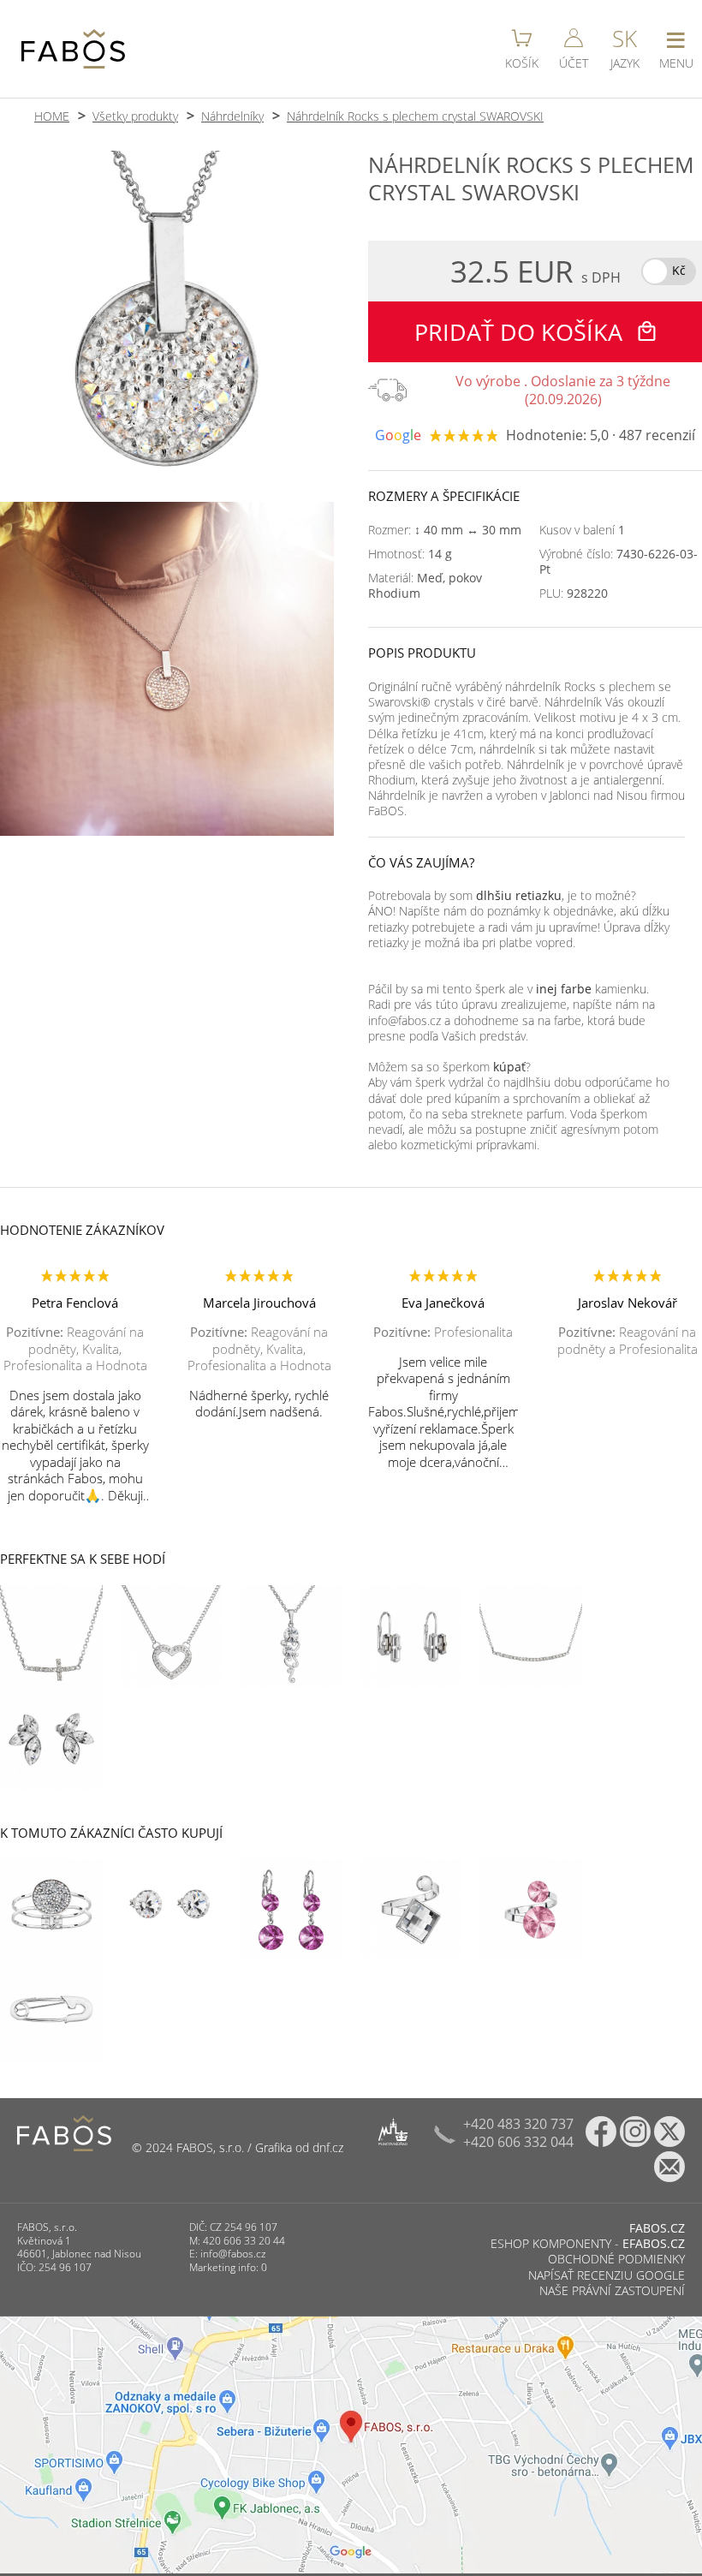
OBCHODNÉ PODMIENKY (616, 2259)
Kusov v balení (582, 530)
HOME (52, 116)
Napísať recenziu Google (607, 2275)
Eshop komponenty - (588, 2243)
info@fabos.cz (233, 2254)
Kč (679, 270)
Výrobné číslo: (619, 562)
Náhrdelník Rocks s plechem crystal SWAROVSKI (415, 116)
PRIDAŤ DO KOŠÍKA (521, 332)
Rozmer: (445, 530)
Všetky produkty (135, 116)
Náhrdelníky (232, 116)
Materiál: (425, 586)
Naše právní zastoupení (612, 2290)
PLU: (574, 593)
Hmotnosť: (410, 554)
